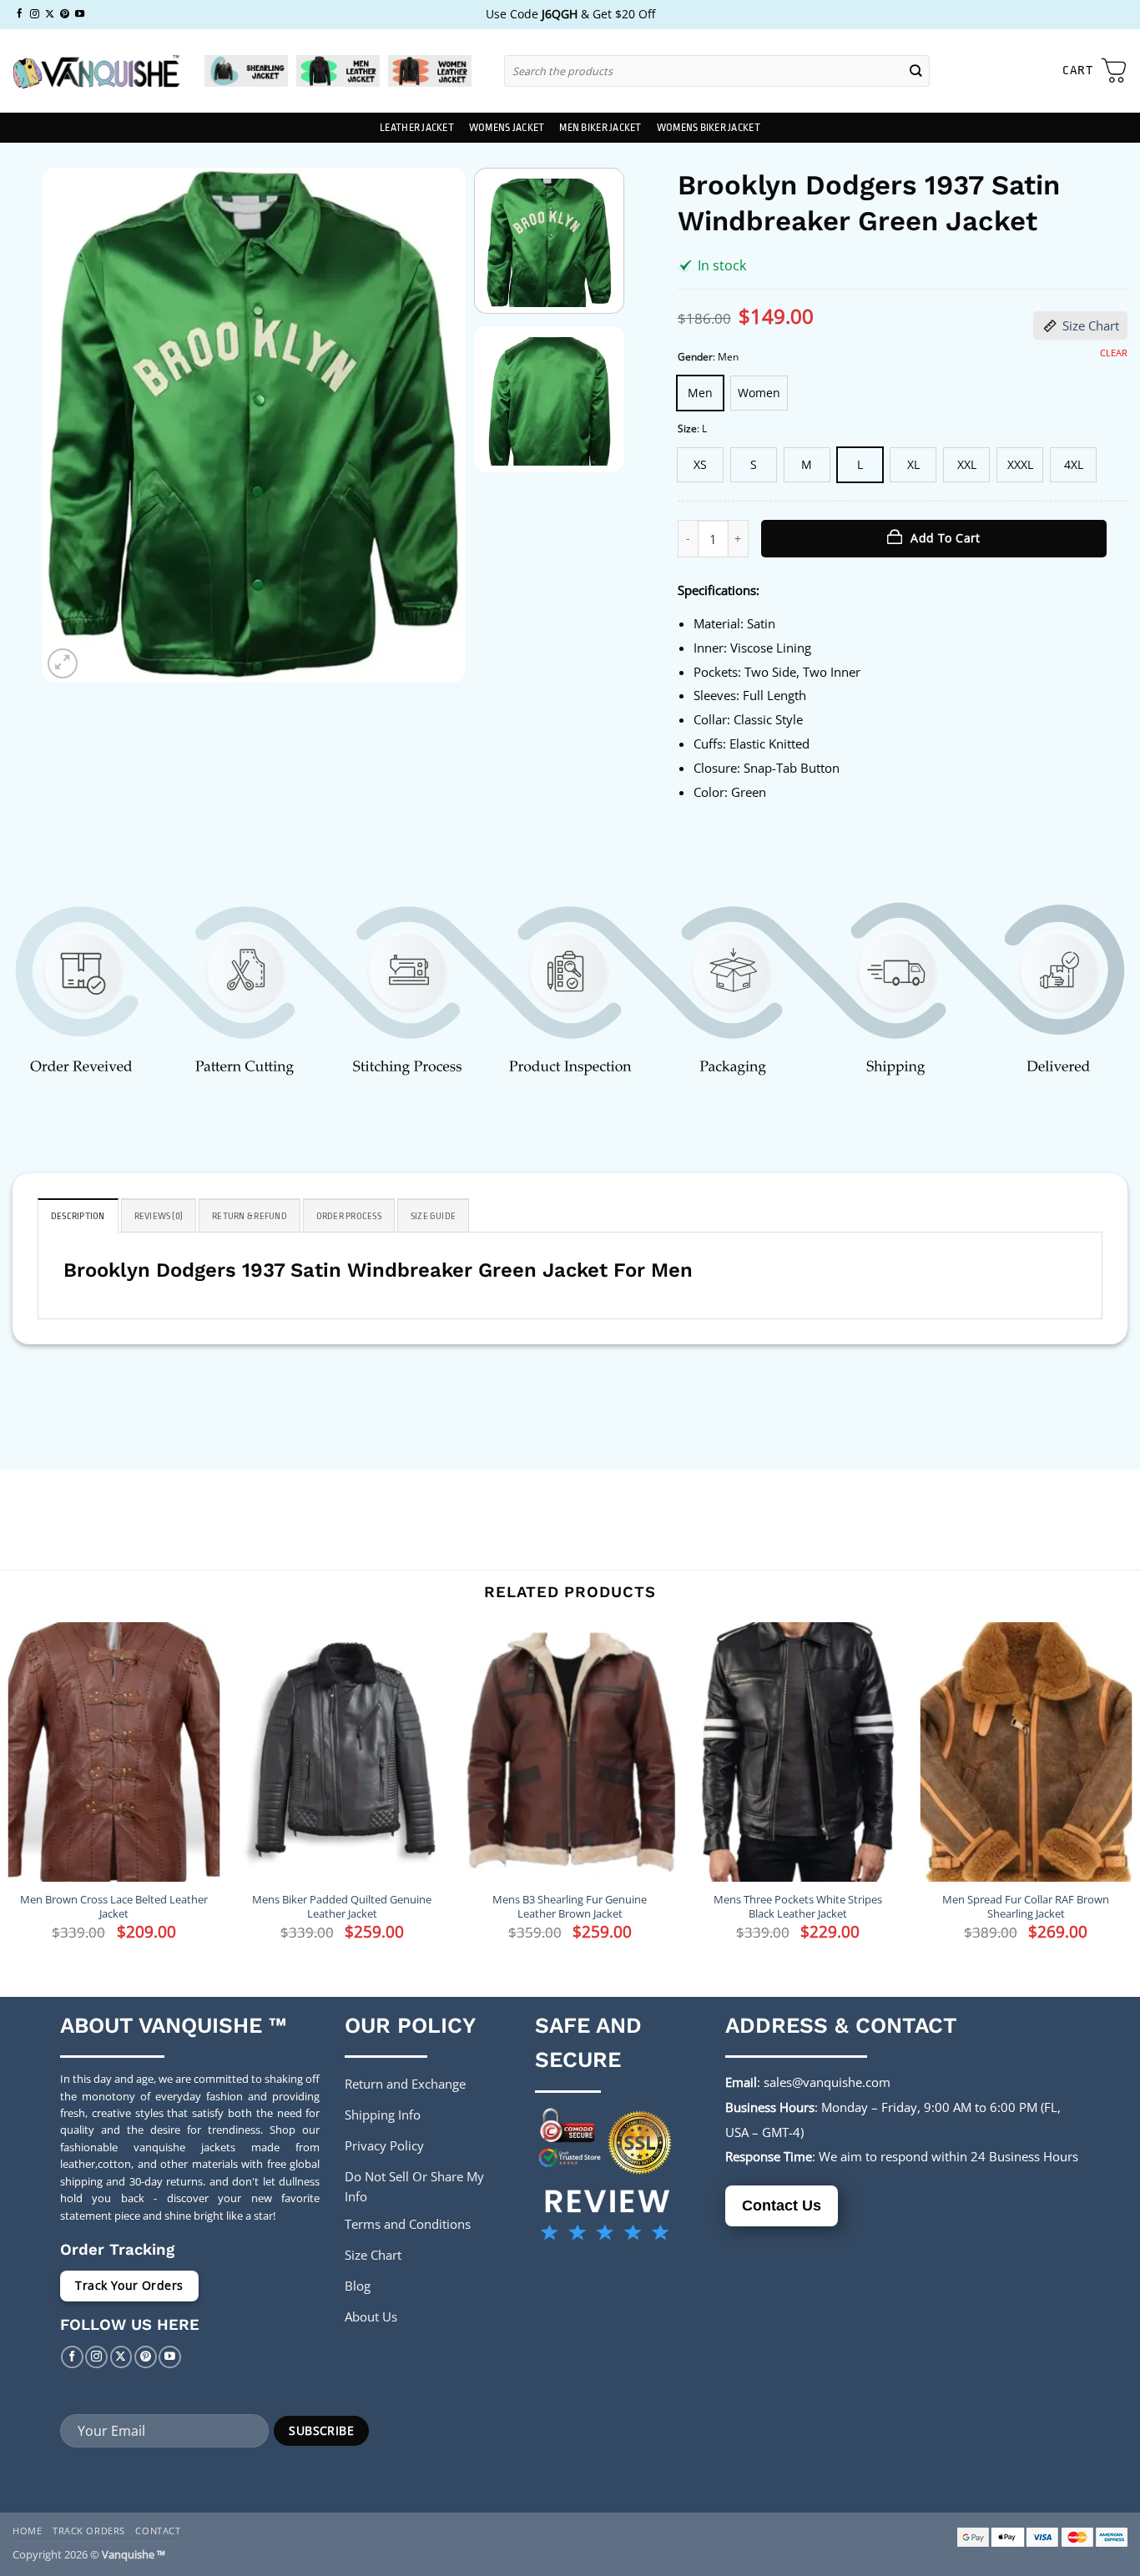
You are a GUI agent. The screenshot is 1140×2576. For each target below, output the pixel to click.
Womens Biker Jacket (709, 128)
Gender (695, 358)
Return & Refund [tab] (250, 1216)
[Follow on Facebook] (20, 14)
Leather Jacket (417, 128)
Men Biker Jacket (600, 128)
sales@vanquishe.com (827, 2082)
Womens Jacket (507, 128)
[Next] (436, 425)
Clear (1114, 353)
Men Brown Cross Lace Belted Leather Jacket (114, 1907)
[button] (1095, 71)
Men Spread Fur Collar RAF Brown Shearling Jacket (1026, 1907)
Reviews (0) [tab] (159, 1216)
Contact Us (782, 2205)
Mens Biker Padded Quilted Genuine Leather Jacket (342, 1907)
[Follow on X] (50, 14)
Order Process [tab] (349, 1216)
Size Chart (1091, 325)
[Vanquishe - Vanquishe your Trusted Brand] (96, 71)
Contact (158, 2531)
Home (27, 2531)
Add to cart (946, 538)
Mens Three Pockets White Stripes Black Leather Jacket (798, 1907)
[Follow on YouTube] (80, 14)
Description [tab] (78, 1216)
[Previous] (72, 425)
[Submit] (916, 71)
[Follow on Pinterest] (65, 14)
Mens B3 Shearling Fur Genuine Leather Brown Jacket (570, 1907)
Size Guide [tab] (433, 1216)
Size (687, 429)
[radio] (700, 393)
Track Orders (89, 2531)
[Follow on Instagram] (35, 14)
